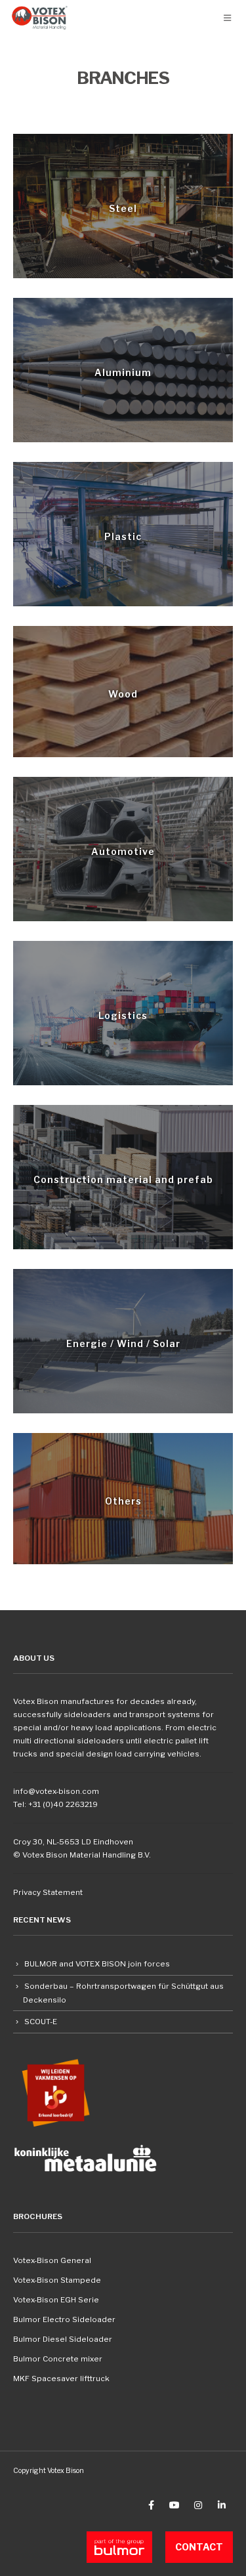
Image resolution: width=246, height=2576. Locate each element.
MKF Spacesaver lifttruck (61, 2379)
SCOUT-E (41, 2022)
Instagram (198, 2505)
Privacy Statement (48, 1892)
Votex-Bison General (52, 2260)
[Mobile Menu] (227, 18)
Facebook (151, 2505)
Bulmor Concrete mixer (58, 2359)
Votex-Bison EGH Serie (56, 2300)
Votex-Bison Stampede (57, 2280)
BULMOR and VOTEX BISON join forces (97, 1964)
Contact (199, 2547)
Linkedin (222, 2505)
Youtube (174, 2505)
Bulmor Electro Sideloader (64, 2319)
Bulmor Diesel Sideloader (63, 2339)
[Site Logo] (40, 18)
